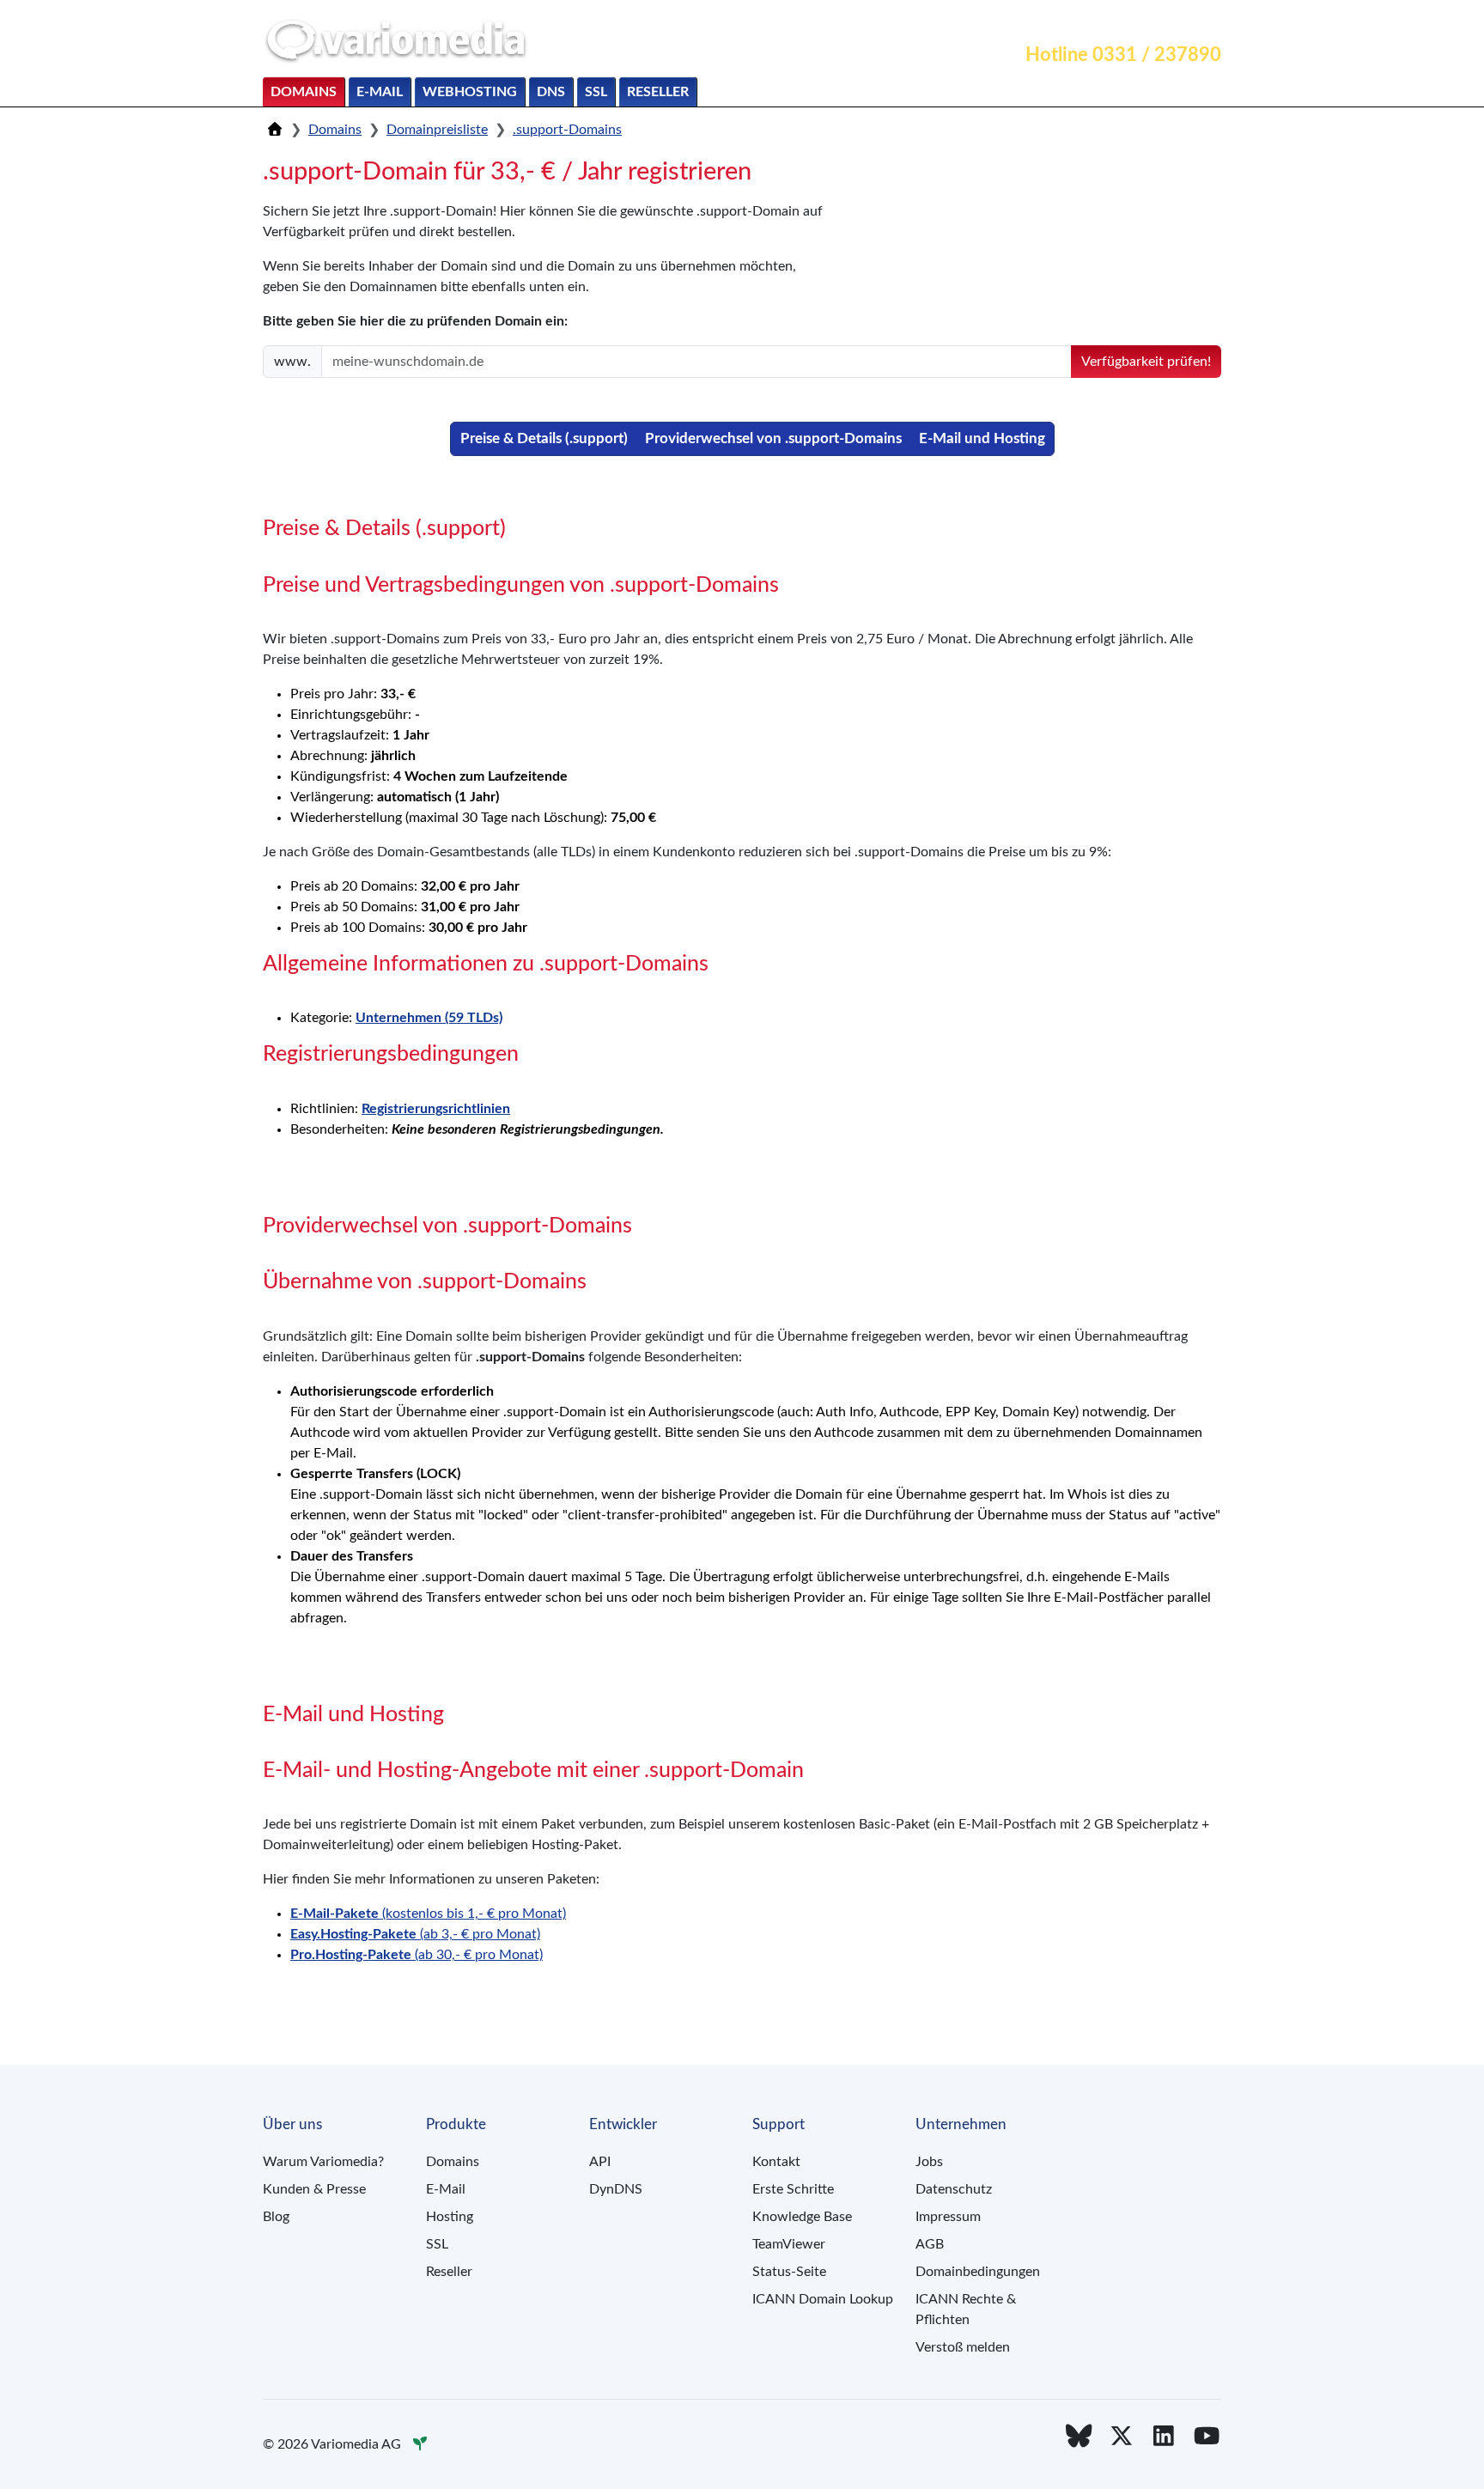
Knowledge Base (802, 2217)
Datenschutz (954, 2189)
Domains (304, 92)
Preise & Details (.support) (544, 438)
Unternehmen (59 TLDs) (429, 1018)
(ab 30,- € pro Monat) (417, 1955)
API (600, 2162)
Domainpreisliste (437, 130)
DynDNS (616, 2189)
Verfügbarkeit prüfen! (1146, 362)
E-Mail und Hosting (982, 438)
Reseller (658, 92)
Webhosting (470, 92)
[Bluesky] (1079, 2437)
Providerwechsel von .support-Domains (773, 438)
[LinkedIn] (1165, 2437)
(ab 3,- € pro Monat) (415, 1934)
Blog (276, 2217)
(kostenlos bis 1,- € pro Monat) (428, 1914)
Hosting (450, 2217)
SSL (596, 92)
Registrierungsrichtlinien (436, 1109)
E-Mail (380, 92)
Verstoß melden (963, 2347)
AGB (930, 2244)
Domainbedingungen (978, 2272)
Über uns (1183, 22)
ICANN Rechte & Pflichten (966, 2309)
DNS (551, 92)
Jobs (929, 2162)
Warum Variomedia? (323, 2162)
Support (1107, 22)
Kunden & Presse (314, 2189)
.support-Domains (567, 130)
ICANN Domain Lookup (823, 2299)
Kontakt (1035, 22)
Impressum (948, 2217)
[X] (1122, 2437)
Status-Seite (789, 2272)
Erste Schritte (793, 2189)
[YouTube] (1207, 2437)
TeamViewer (789, 2244)
